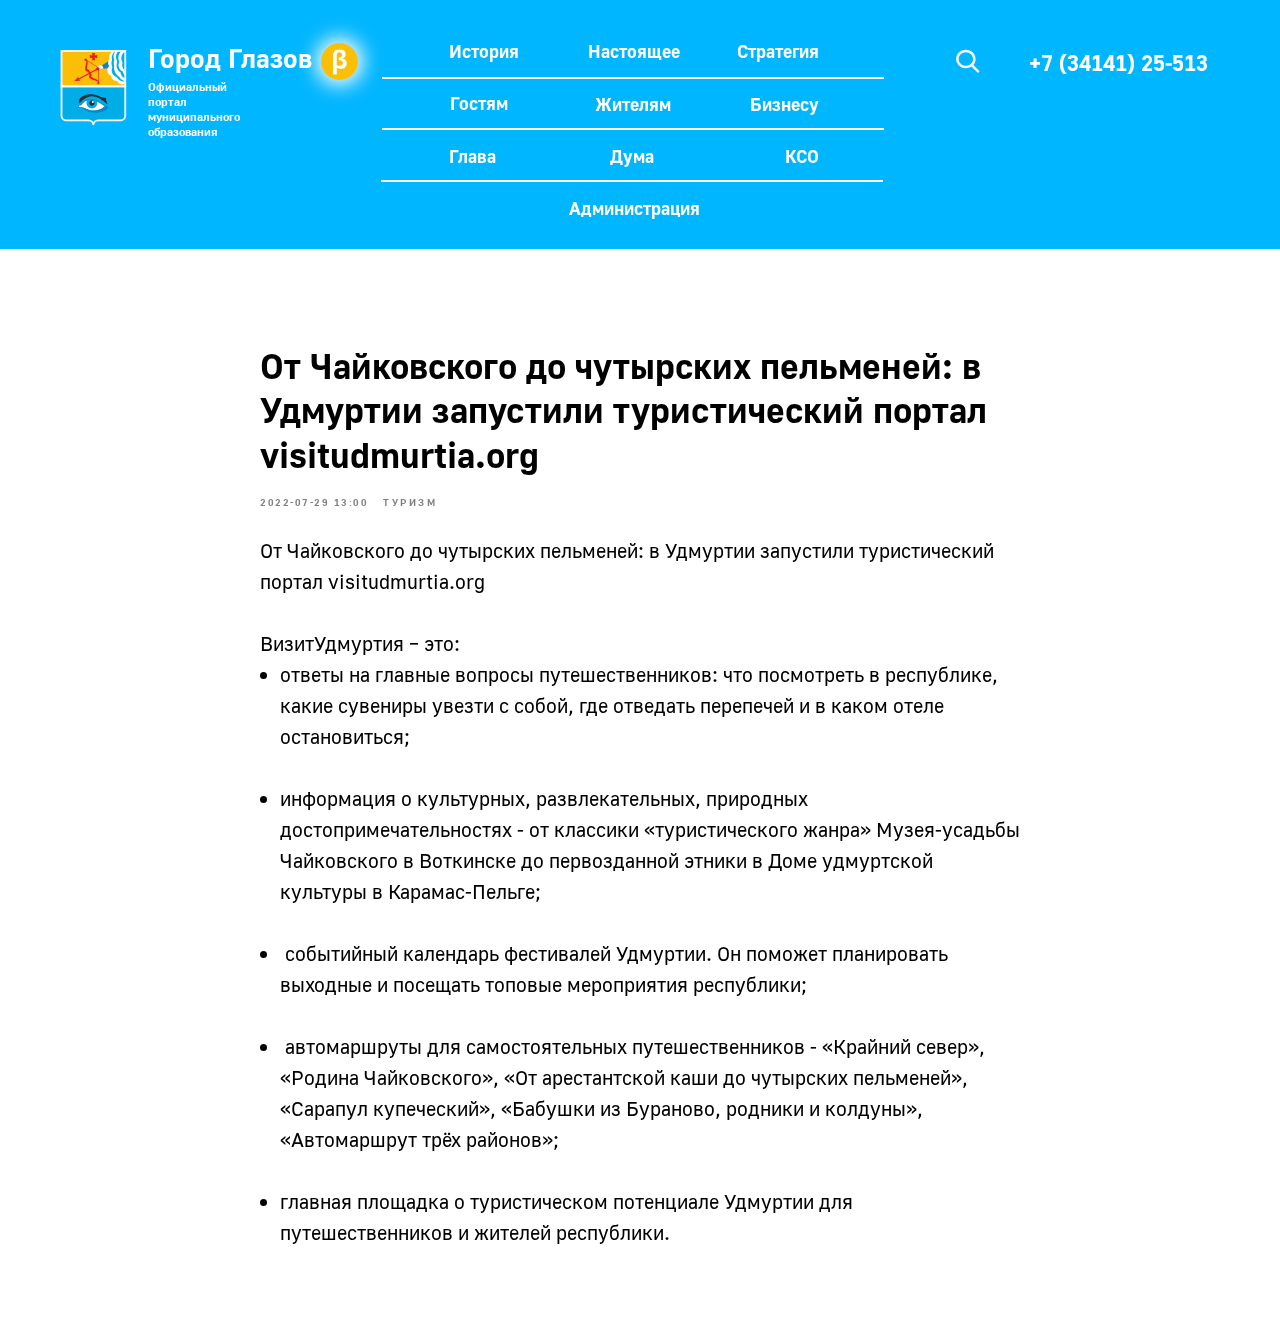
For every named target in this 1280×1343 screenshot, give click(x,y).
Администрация (634, 208)
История (484, 51)
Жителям (633, 104)
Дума (632, 156)
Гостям (479, 103)
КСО (802, 156)
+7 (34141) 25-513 (1118, 62)
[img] (968, 61)
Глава (472, 156)
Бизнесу (784, 104)
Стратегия (778, 51)
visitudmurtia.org (406, 581)
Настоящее (634, 51)
